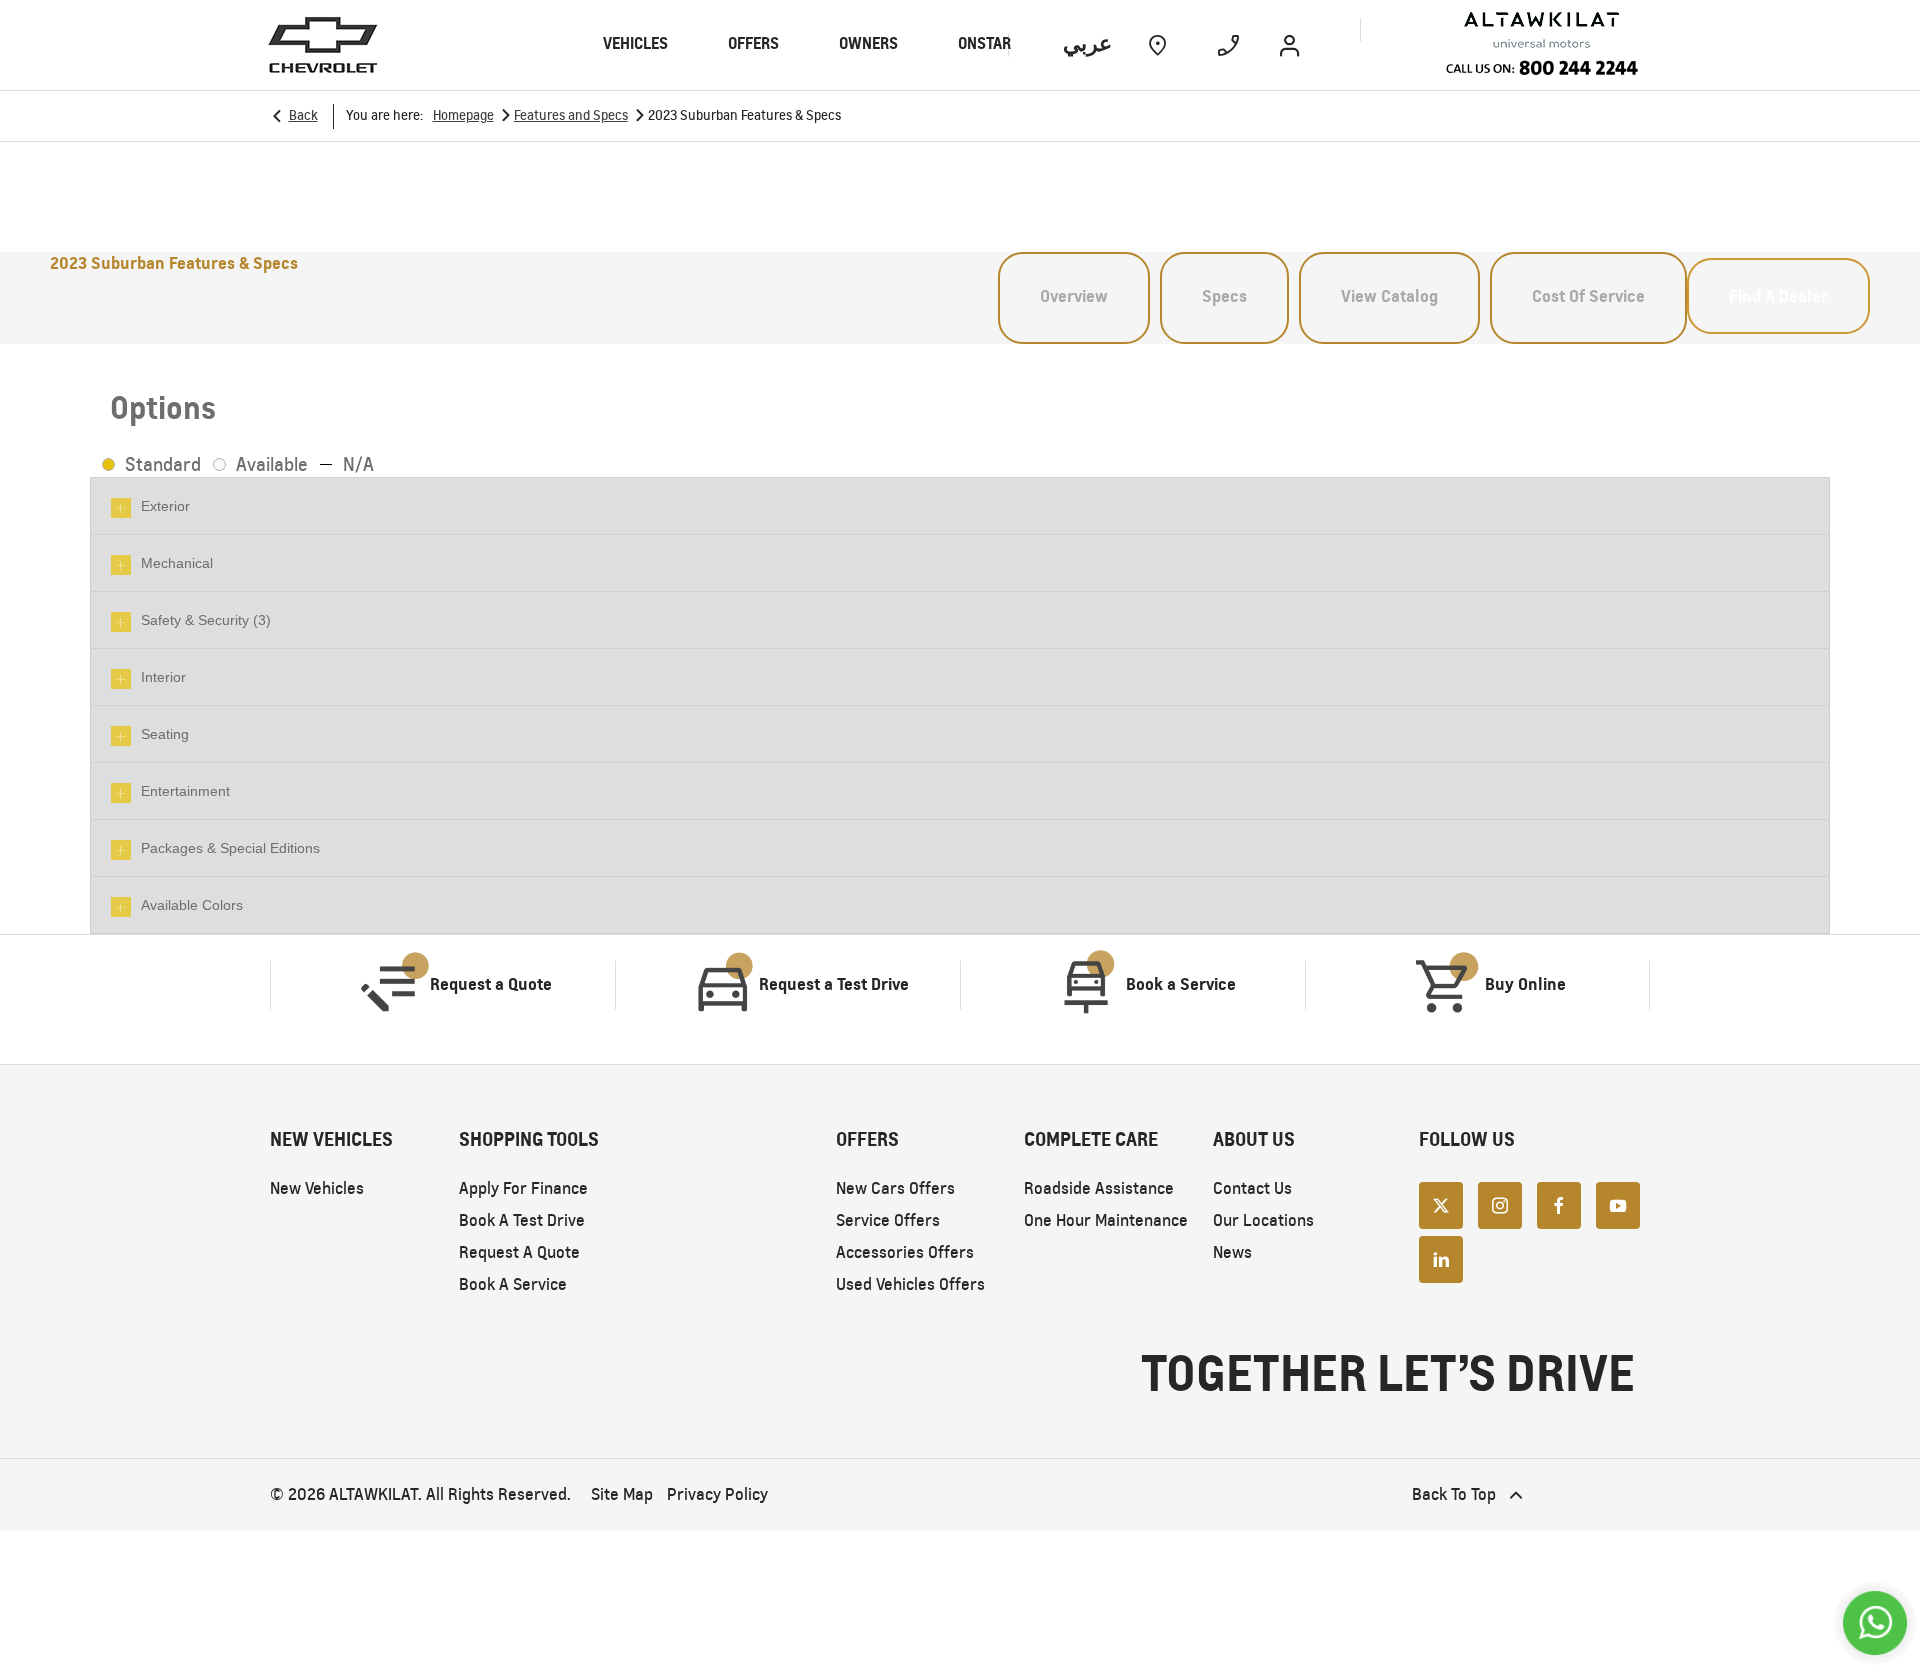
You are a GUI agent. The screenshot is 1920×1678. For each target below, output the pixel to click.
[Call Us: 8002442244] (1541, 70)
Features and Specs (571, 115)
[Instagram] (1500, 1204)
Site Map (622, 1494)
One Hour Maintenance (1106, 1220)
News (1232, 1252)
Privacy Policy (717, 1494)
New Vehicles (317, 1188)
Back (303, 115)
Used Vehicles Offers (910, 1284)
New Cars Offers (895, 1188)
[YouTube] (1618, 1204)
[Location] (1157, 45)
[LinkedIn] (1441, 1258)
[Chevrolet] (323, 45)
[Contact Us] (1228, 45)
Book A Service (513, 1284)
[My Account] (1289, 45)
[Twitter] (1441, 1204)
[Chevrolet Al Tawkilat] (1501, 30)
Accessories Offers (905, 1252)
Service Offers (888, 1220)
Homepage (463, 115)
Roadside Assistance (1099, 1188)
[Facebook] (1559, 1204)
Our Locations (1263, 1220)
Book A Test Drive (522, 1220)
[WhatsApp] (1874, 1622)
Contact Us (1252, 1188)
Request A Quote (519, 1252)
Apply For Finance (523, 1188)
